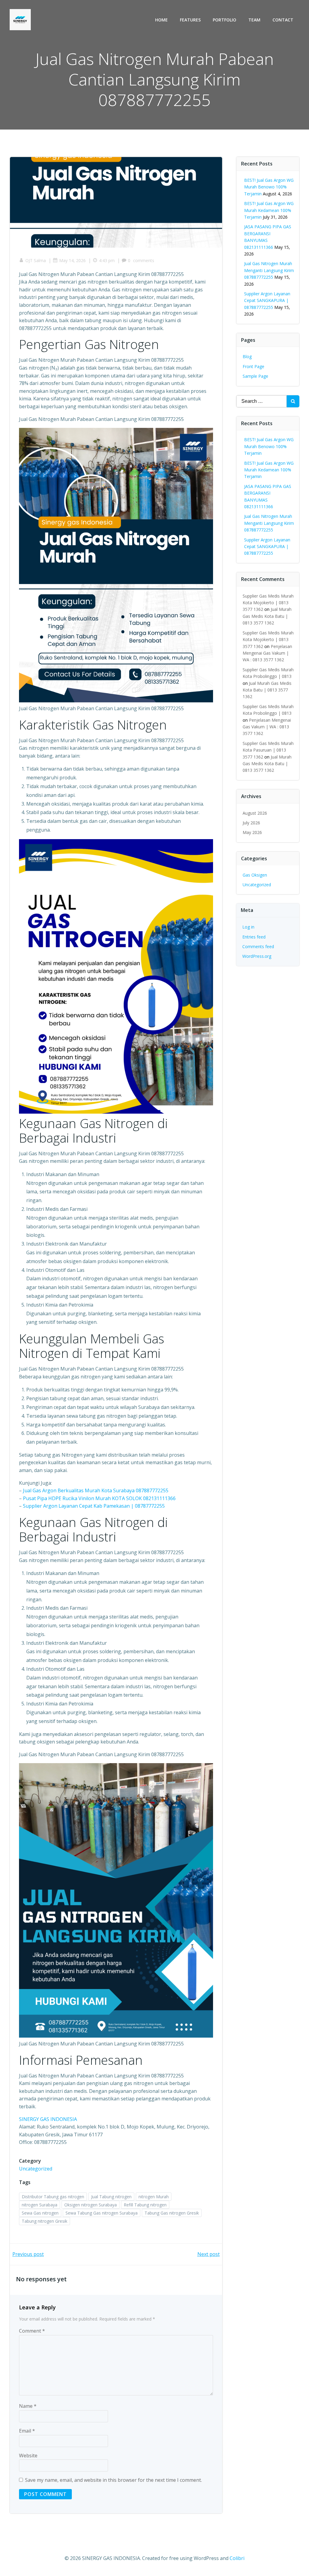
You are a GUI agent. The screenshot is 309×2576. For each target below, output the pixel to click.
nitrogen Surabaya (40, 2205)
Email (27, 2431)
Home (161, 20)
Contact (283, 20)
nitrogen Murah (154, 2197)
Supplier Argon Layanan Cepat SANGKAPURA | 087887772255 (267, 300)
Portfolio (225, 20)
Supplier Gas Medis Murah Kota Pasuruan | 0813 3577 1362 (268, 750)
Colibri (237, 2558)
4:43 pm (107, 260)
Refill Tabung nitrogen (145, 2205)
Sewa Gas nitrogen (40, 2213)
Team (254, 20)
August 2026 (255, 813)
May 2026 (252, 832)
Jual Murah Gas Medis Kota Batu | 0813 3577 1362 (267, 616)
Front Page (253, 366)
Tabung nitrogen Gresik (45, 2221)
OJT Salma (36, 260)
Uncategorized (36, 2169)
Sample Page (255, 376)
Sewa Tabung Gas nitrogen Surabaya (102, 2213)
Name (28, 2406)
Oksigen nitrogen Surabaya (91, 2205)
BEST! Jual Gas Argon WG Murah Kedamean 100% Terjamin (269, 210)
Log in (248, 927)
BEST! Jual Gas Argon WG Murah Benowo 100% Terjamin (269, 187)
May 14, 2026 (72, 260)
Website (28, 2456)
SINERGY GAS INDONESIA (48, 2119)
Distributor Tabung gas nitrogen (53, 2197)
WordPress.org (257, 956)
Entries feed (254, 937)
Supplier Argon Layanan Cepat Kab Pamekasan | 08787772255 (94, 1506)
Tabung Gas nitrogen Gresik (172, 2213)
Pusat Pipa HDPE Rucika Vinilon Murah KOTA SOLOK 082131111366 (99, 1498)
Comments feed (258, 946)
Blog (247, 356)
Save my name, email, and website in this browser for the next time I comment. (113, 2480)
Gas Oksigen (255, 875)
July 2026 (251, 823)
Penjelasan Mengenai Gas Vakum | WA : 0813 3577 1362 (267, 653)
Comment (32, 2331)
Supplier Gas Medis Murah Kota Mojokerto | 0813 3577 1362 (268, 603)
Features (190, 20)
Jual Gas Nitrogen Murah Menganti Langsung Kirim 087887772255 (269, 270)
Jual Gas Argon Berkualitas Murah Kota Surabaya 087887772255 (96, 1490)
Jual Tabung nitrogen (111, 2197)
